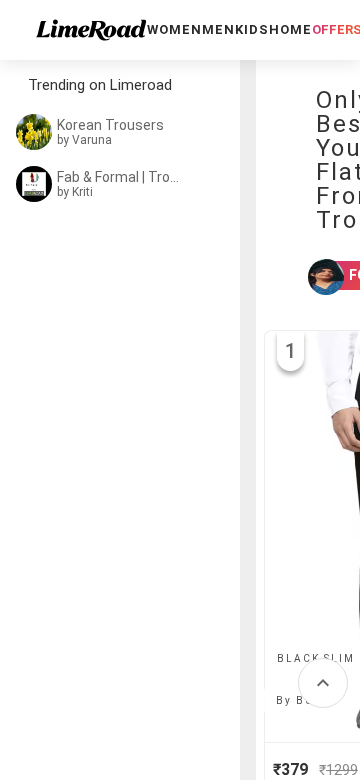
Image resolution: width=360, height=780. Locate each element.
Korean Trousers (110, 125)
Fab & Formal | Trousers (122, 177)
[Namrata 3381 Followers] (313, 277)
